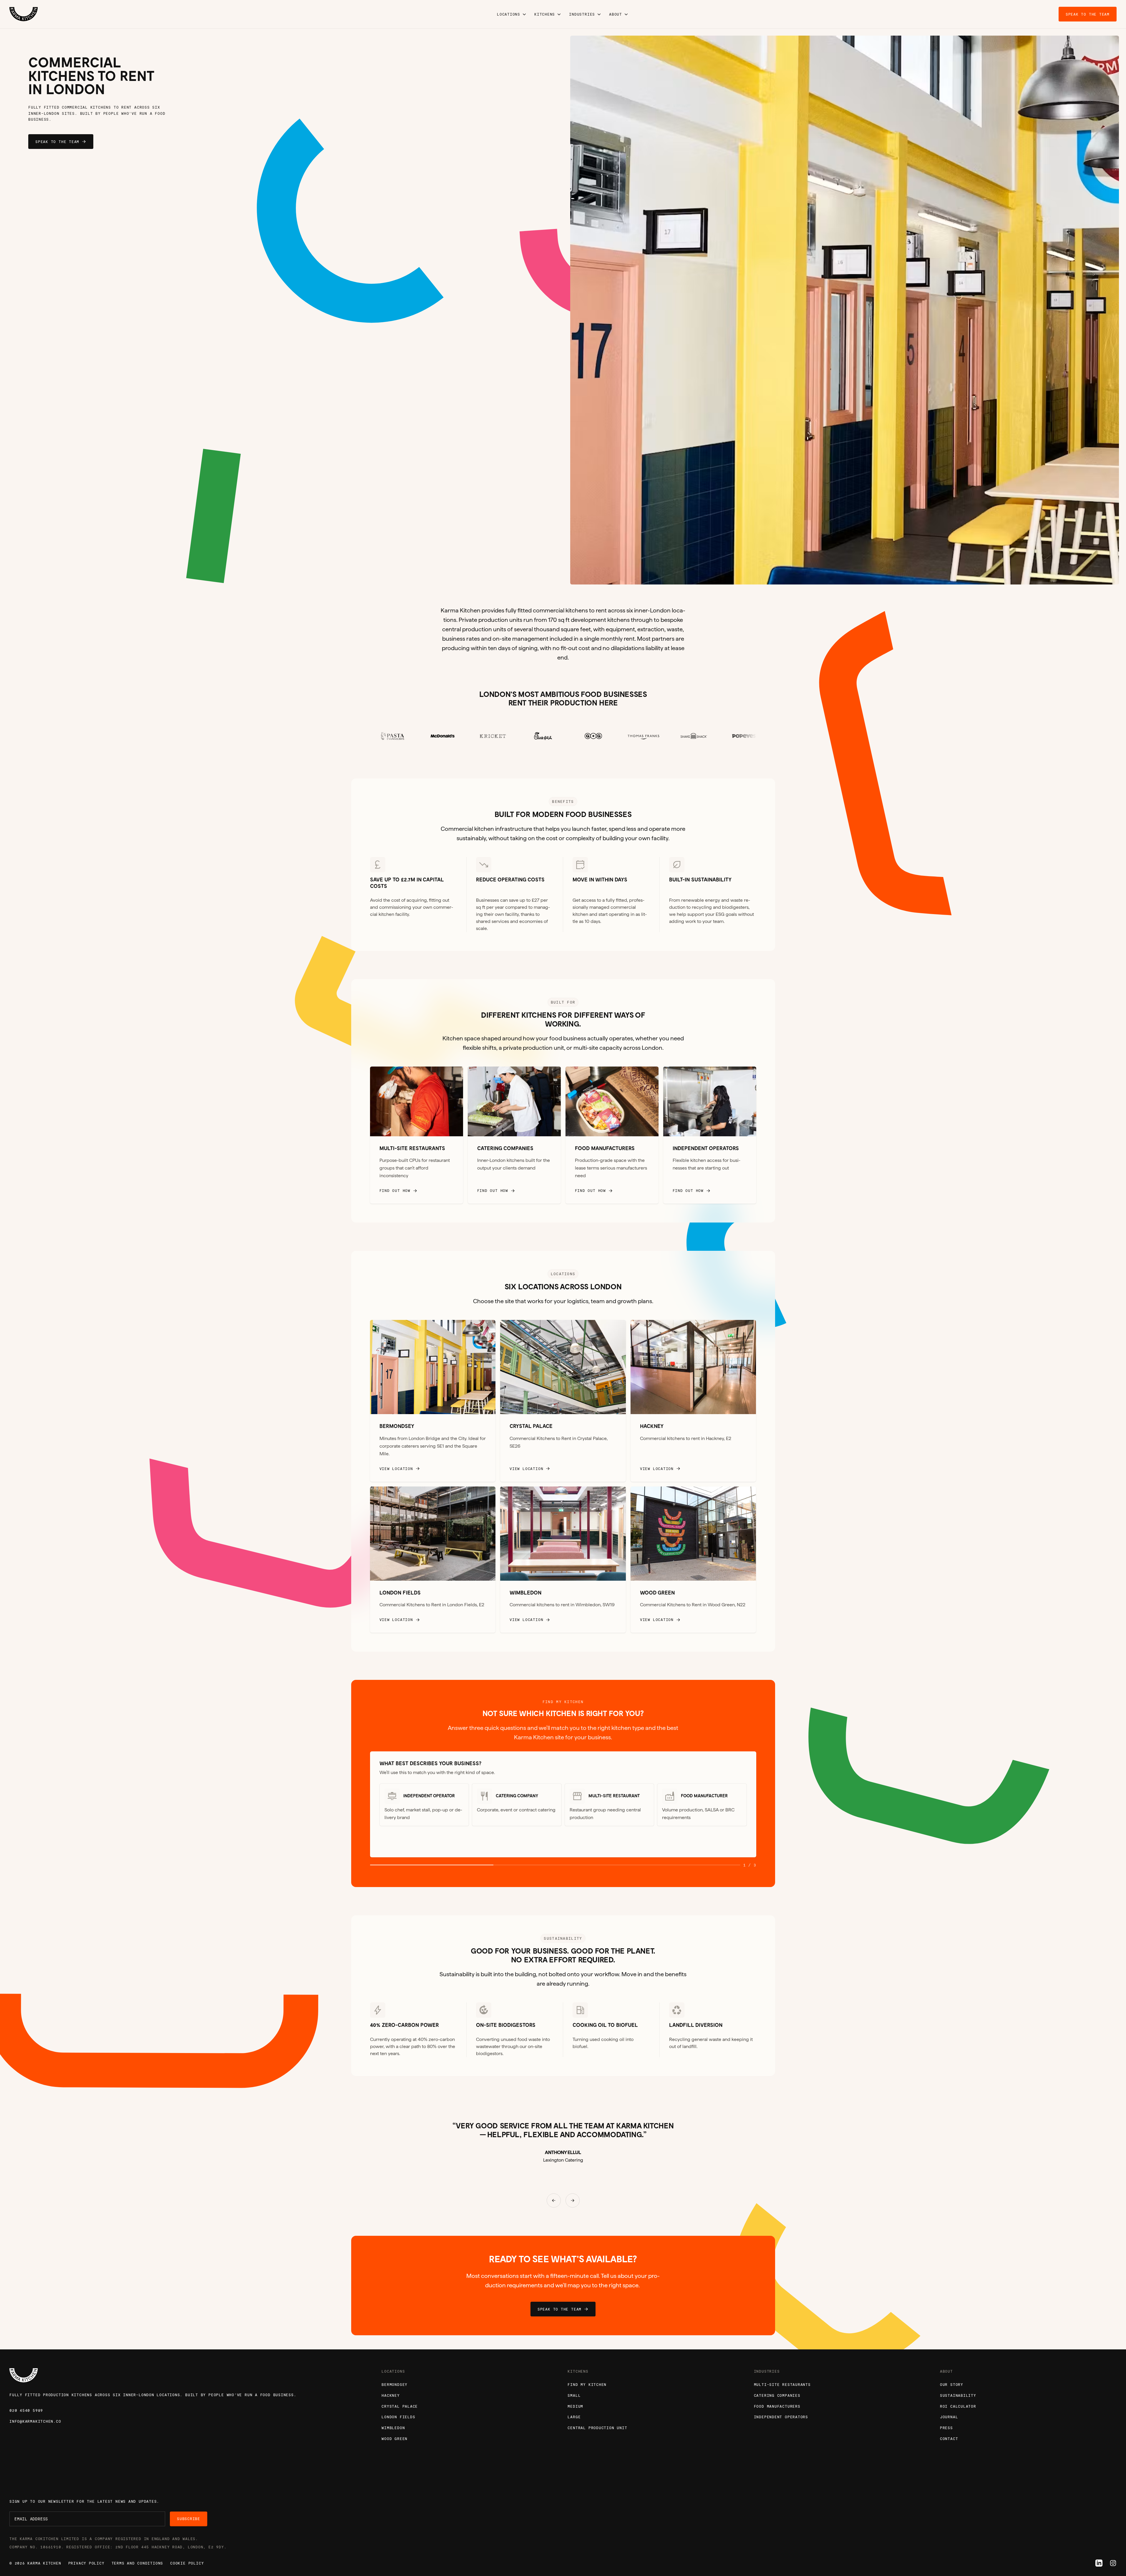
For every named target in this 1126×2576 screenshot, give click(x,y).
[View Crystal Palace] (563, 1401)
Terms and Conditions (137, 2563)
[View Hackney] (693, 1401)
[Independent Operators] (710, 1135)
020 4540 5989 (26, 2410)
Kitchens (545, 14)
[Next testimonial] (573, 2200)
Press (946, 2428)
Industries (582, 14)
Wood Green (394, 2439)
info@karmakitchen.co (35, 2421)
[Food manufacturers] (612, 1135)
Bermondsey (394, 2384)
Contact (949, 2439)
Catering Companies (777, 2395)
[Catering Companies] (514, 1135)
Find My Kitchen (587, 2384)
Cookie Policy (187, 2563)
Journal (949, 2417)
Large (574, 2417)
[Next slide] (985, 310)
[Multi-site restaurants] (417, 1135)
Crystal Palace (400, 2406)
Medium (575, 2406)
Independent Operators (781, 2417)
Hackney (390, 2395)
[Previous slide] (704, 310)
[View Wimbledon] (563, 1560)
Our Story (952, 2384)
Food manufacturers (777, 2406)
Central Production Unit (597, 2428)
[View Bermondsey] (433, 1401)
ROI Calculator (958, 2406)
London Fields (398, 2417)
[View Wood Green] (693, 1560)
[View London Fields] (433, 1560)
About (616, 14)
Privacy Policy (86, 2563)
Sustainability (958, 2395)
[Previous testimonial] (554, 2200)
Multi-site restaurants (782, 2384)
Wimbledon (393, 2428)
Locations (509, 14)
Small (574, 2395)
